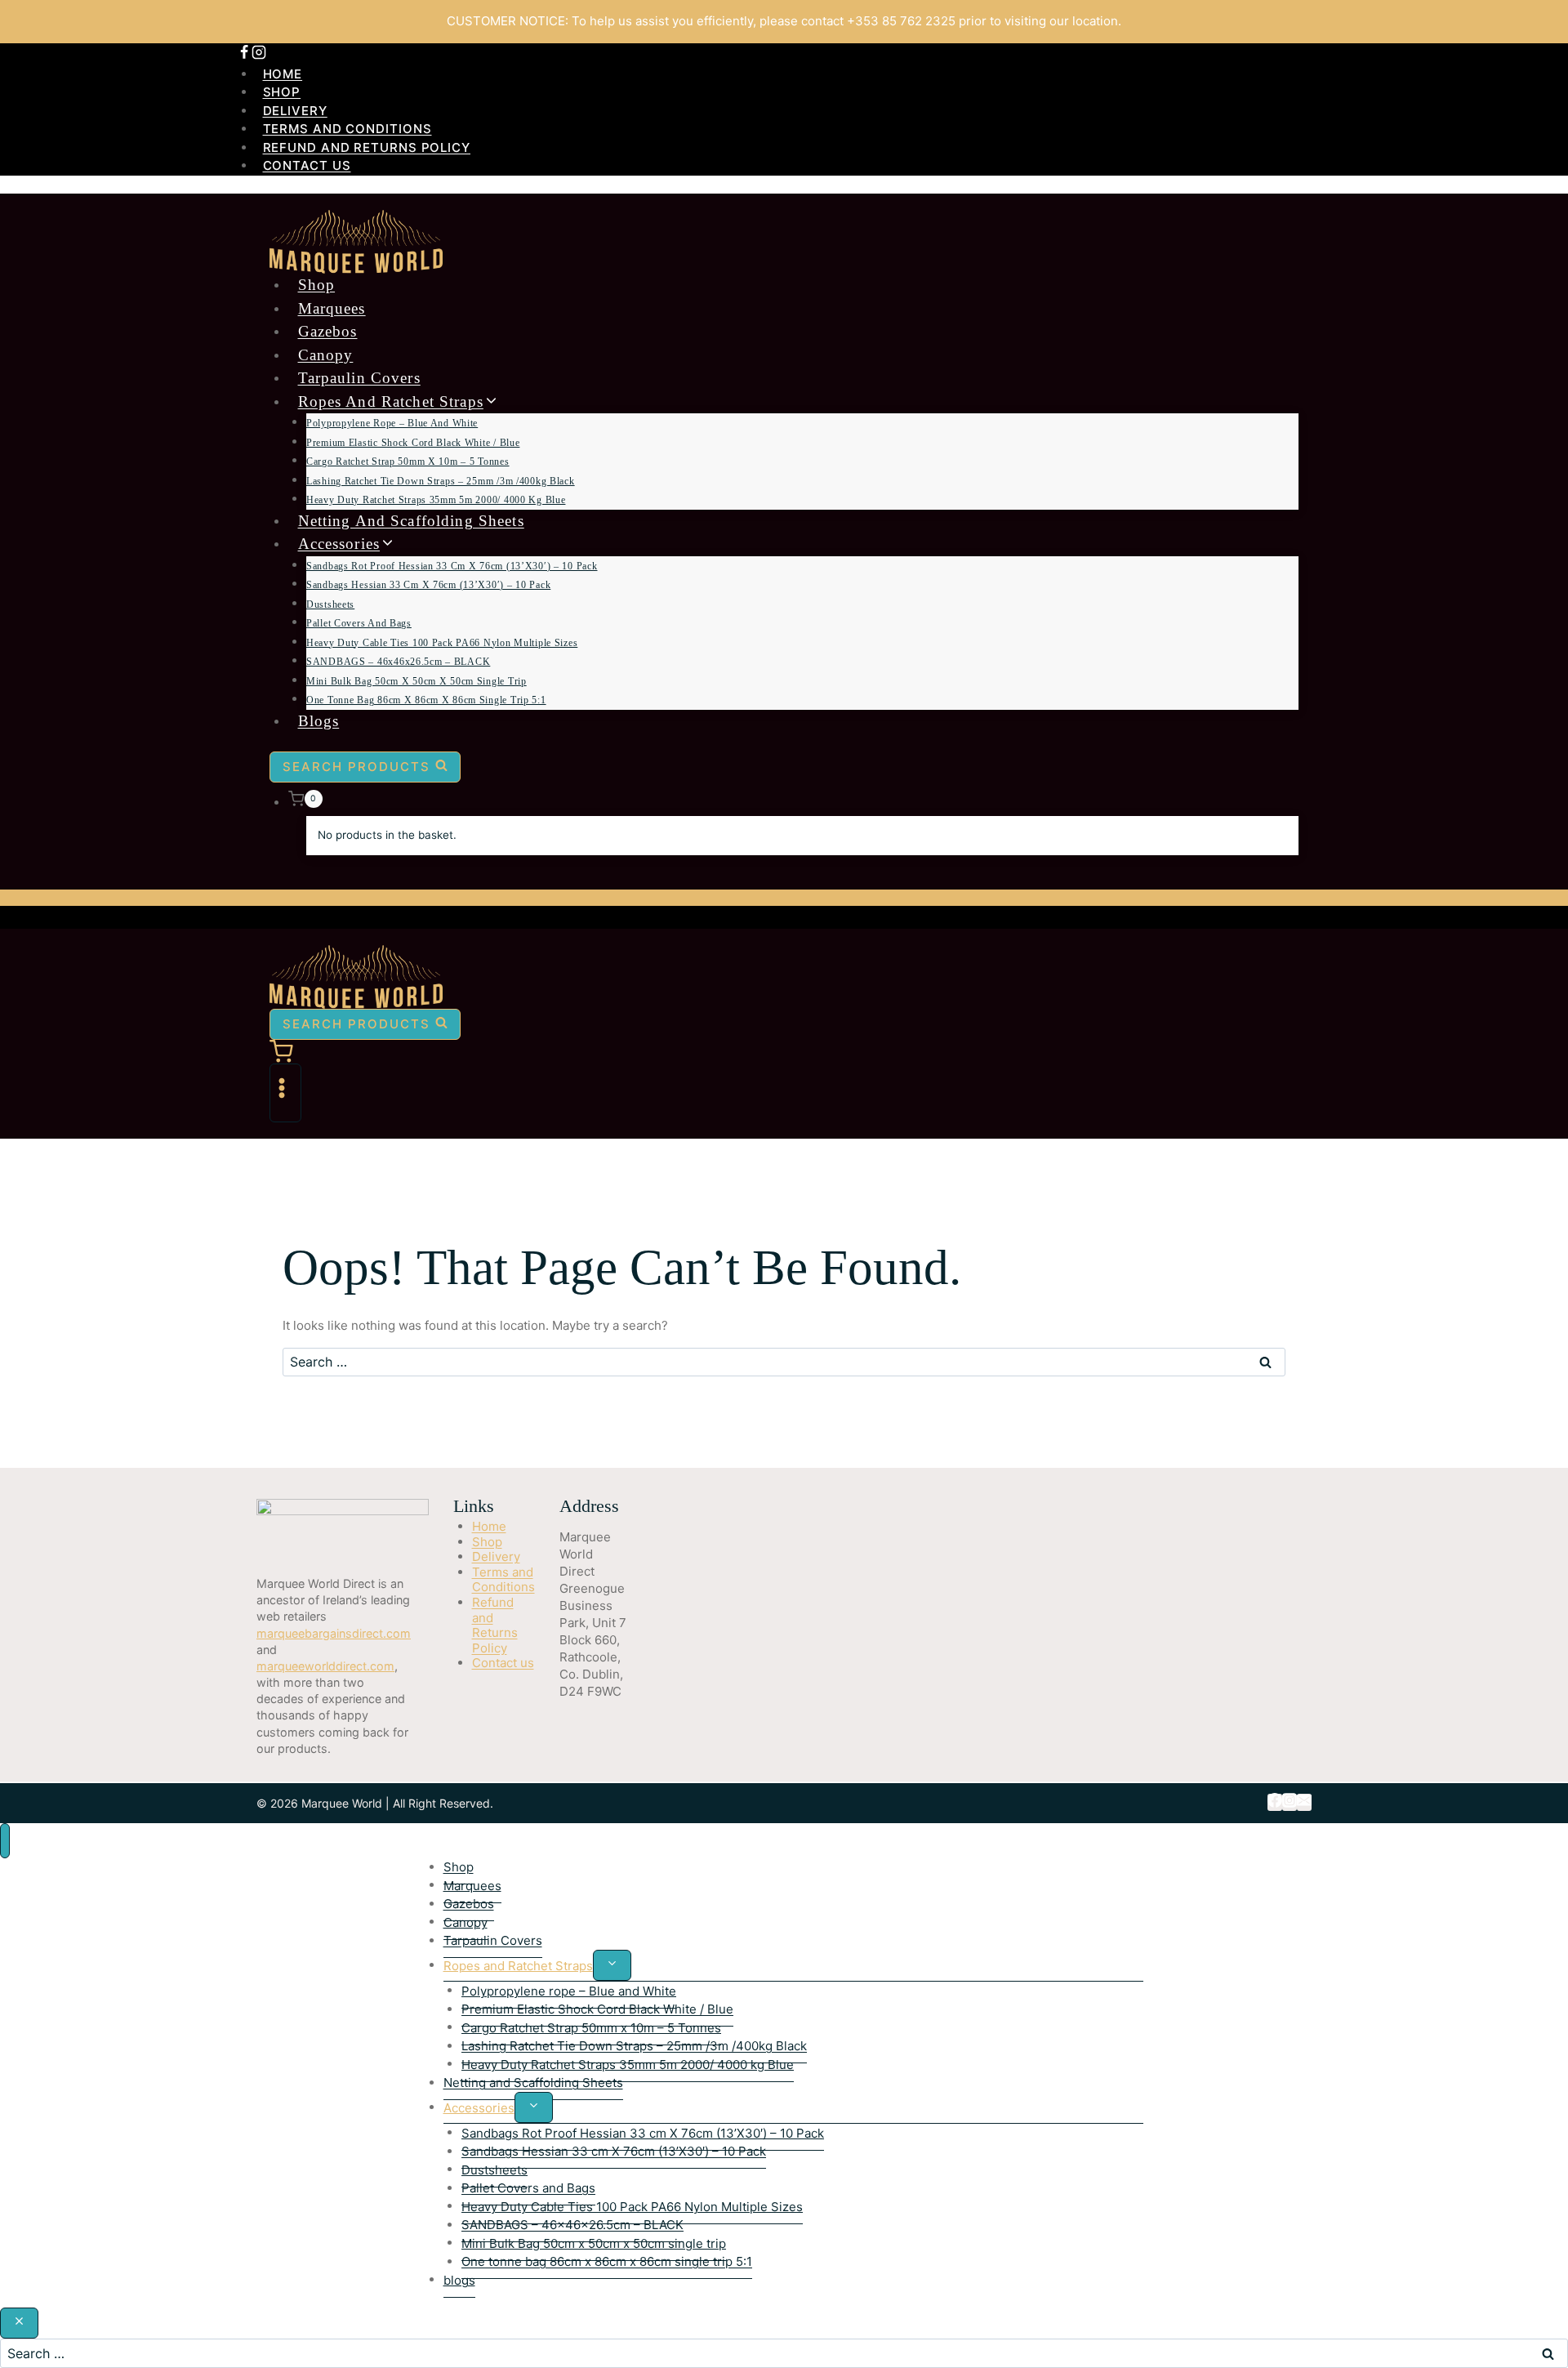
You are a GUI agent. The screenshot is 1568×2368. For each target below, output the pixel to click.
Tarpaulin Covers (359, 378)
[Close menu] (5, 1841)
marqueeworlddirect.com (325, 1666)
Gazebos (328, 331)
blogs (319, 721)
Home (283, 74)
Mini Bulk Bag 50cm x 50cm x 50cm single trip (416, 681)
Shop (282, 92)
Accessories (479, 2107)
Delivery (295, 111)
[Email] (1304, 1802)
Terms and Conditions (347, 129)
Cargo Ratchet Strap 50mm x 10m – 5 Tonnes (408, 462)
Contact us (307, 165)
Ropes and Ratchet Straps (518, 1965)
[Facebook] (244, 54)
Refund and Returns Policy (367, 147)
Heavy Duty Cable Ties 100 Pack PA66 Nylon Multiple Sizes (442, 643)
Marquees (332, 308)
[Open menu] (285, 1093)
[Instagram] (259, 54)
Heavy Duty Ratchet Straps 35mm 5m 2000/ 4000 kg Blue (436, 500)
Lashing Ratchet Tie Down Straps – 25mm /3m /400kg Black (441, 481)
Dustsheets (330, 604)
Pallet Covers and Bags (359, 623)
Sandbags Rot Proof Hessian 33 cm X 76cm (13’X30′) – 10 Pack (452, 566)
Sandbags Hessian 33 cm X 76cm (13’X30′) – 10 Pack (428, 585)
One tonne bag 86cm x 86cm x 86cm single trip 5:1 (426, 700)
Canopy (326, 355)
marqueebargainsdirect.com (334, 1633)
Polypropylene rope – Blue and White (392, 423)
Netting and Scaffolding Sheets (411, 521)
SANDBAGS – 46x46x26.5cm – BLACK (398, 662)
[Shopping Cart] (784, 1052)
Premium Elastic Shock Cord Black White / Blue (413, 443)
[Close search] (19, 2323)
